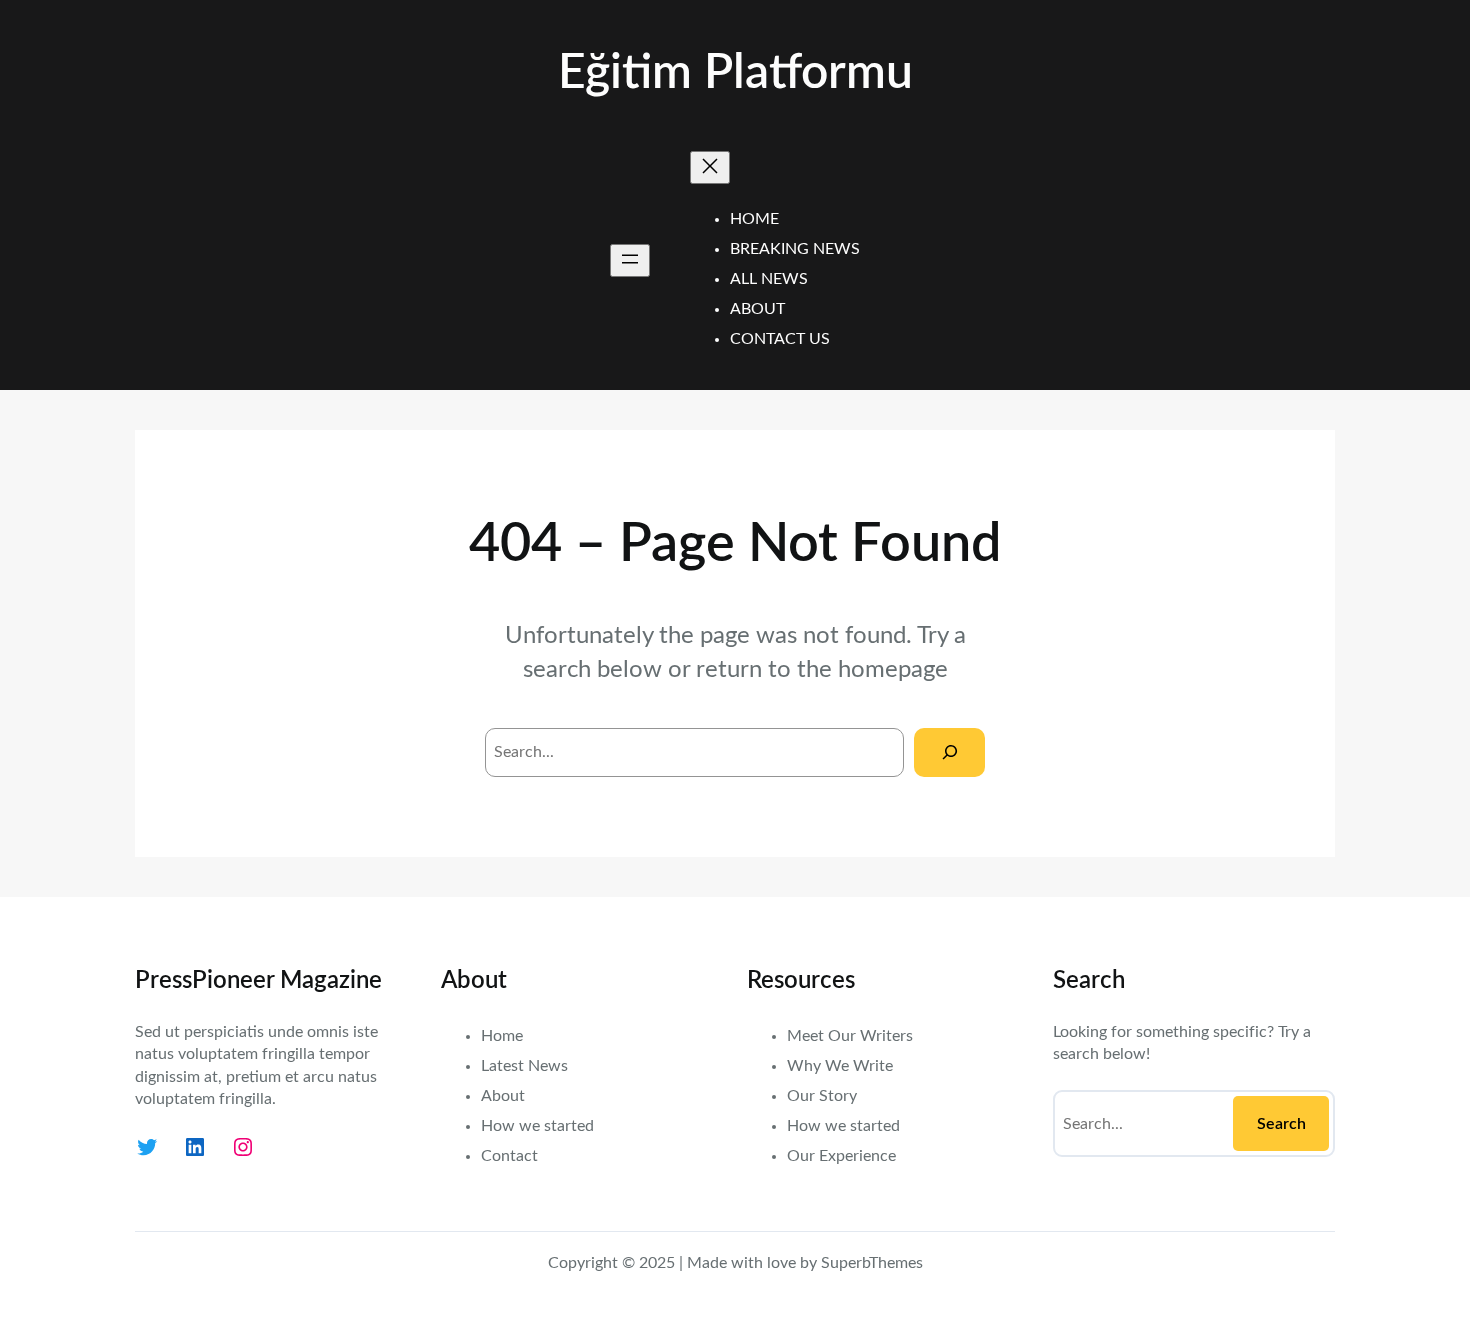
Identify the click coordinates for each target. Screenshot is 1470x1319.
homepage (893, 670)
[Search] (949, 752)
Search (1281, 1124)
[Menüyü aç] (630, 260)
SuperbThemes (872, 1263)
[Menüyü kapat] (710, 167)
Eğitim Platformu (735, 73)
